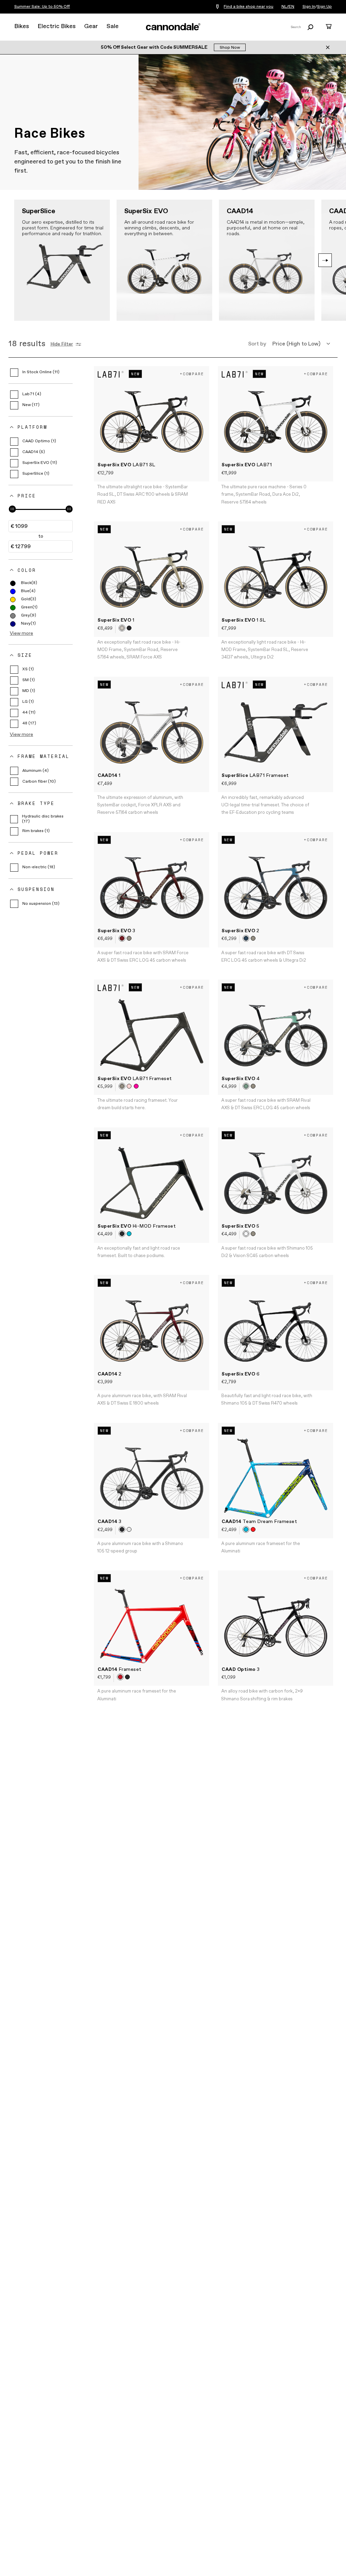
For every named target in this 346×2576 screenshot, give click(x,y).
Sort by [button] (257, 344)
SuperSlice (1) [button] (36, 474)
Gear (91, 26)
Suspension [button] (36, 889)
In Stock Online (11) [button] (41, 372)
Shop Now (230, 48)
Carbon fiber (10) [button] (39, 782)
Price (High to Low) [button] (296, 344)
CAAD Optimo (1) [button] (39, 441)
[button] (325, 260)
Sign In (309, 7)
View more (21, 633)
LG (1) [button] (28, 702)
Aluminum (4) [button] (35, 771)
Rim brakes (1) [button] (36, 831)
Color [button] (27, 570)
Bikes (22, 26)
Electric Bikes (57, 26)
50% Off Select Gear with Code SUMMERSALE (155, 47)
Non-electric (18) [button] (39, 867)
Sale (113, 26)
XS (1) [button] (28, 669)
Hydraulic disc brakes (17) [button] (43, 819)
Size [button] (25, 655)
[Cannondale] (173, 27)
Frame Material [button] (44, 756)
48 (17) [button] (29, 723)
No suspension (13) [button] (41, 904)
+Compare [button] (192, 374)
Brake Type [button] (36, 803)
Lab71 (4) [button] (32, 394)
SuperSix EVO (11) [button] (40, 463)
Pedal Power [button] (38, 853)
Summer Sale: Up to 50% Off (42, 7)
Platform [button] (32, 427)
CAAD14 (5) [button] (34, 452)
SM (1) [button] (29, 680)
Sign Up (324, 7)
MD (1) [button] (29, 691)
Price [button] (27, 496)
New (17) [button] (31, 405)
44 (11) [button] (29, 713)
